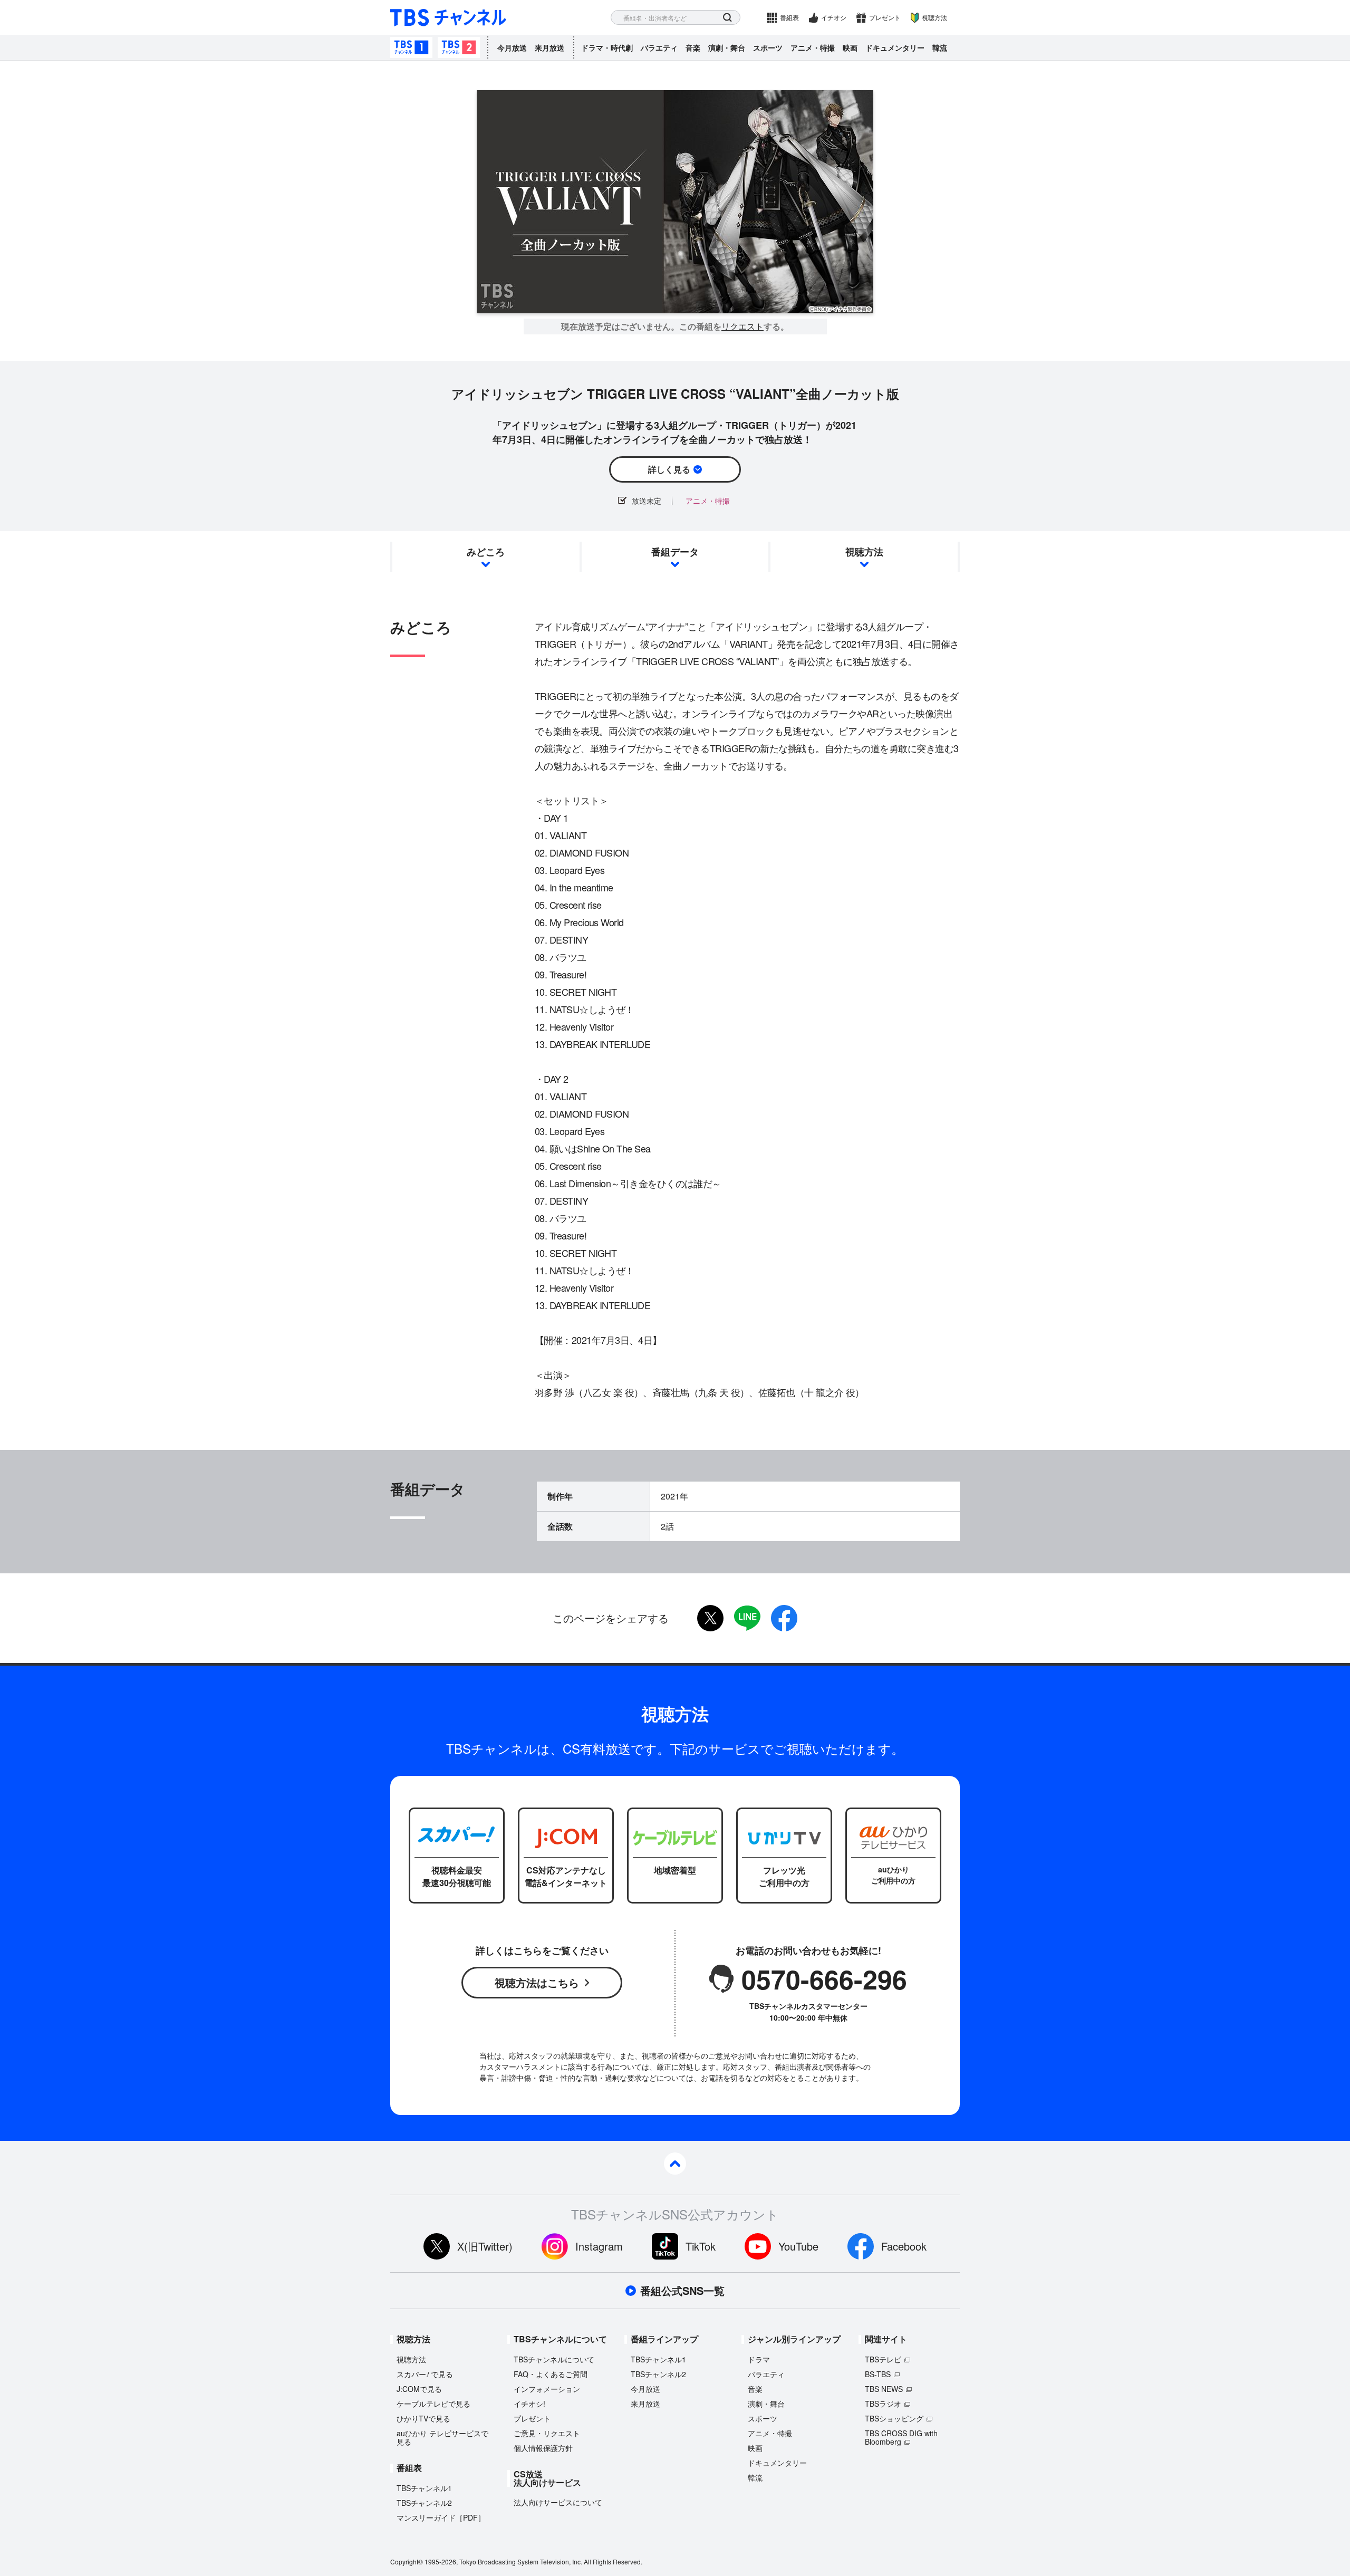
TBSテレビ (883, 2359)
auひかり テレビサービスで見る (442, 2437)
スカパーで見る (425, 2374)
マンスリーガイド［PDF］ (441, 2517)
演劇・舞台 (727, 47)
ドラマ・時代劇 (607, 47)
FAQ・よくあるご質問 (551, 2374)
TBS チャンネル (448, 18)
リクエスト (742, 326)
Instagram (599, 2246)
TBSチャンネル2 (459, 47)
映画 (850, 47)
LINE (747, 1618)
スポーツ (768, 47)
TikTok (701, 2246)
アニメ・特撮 (813, 47)
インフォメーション (547, 2389)
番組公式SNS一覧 (682, 2291)
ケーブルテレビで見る (433, 2404)
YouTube (798, 2246)
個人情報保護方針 (543, 2448)
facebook (784, 1618)
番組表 (789, 17)
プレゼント (885, 17)
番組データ (675, 552)
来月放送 (549, 47)
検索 (727, 18)
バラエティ (659, 47)
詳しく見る (669, 469)
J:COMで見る (419, 2389)
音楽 (693, 47)
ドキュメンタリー (895, 47)
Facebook (904, 2246)
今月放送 (512, 47)
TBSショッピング (894, 2418)
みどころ (486, 552)
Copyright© (407, 2561)
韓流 (940, 47)
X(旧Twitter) (485, 2246)
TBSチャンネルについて (554, 2359)
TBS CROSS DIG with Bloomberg (901, 2437)
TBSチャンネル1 (411, 47)
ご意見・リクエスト (547, 2433)
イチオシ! (529, 2404)
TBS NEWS (884, 2389)
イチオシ (834, 17)
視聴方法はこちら (537, 1982)
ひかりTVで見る (423, 2418)
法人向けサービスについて (558, 2502)
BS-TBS (878, 2374)
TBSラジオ (883, 2404)
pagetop (675, 2164)
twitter (710, 1618)
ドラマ (759, 2359)
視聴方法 (934, 17)
